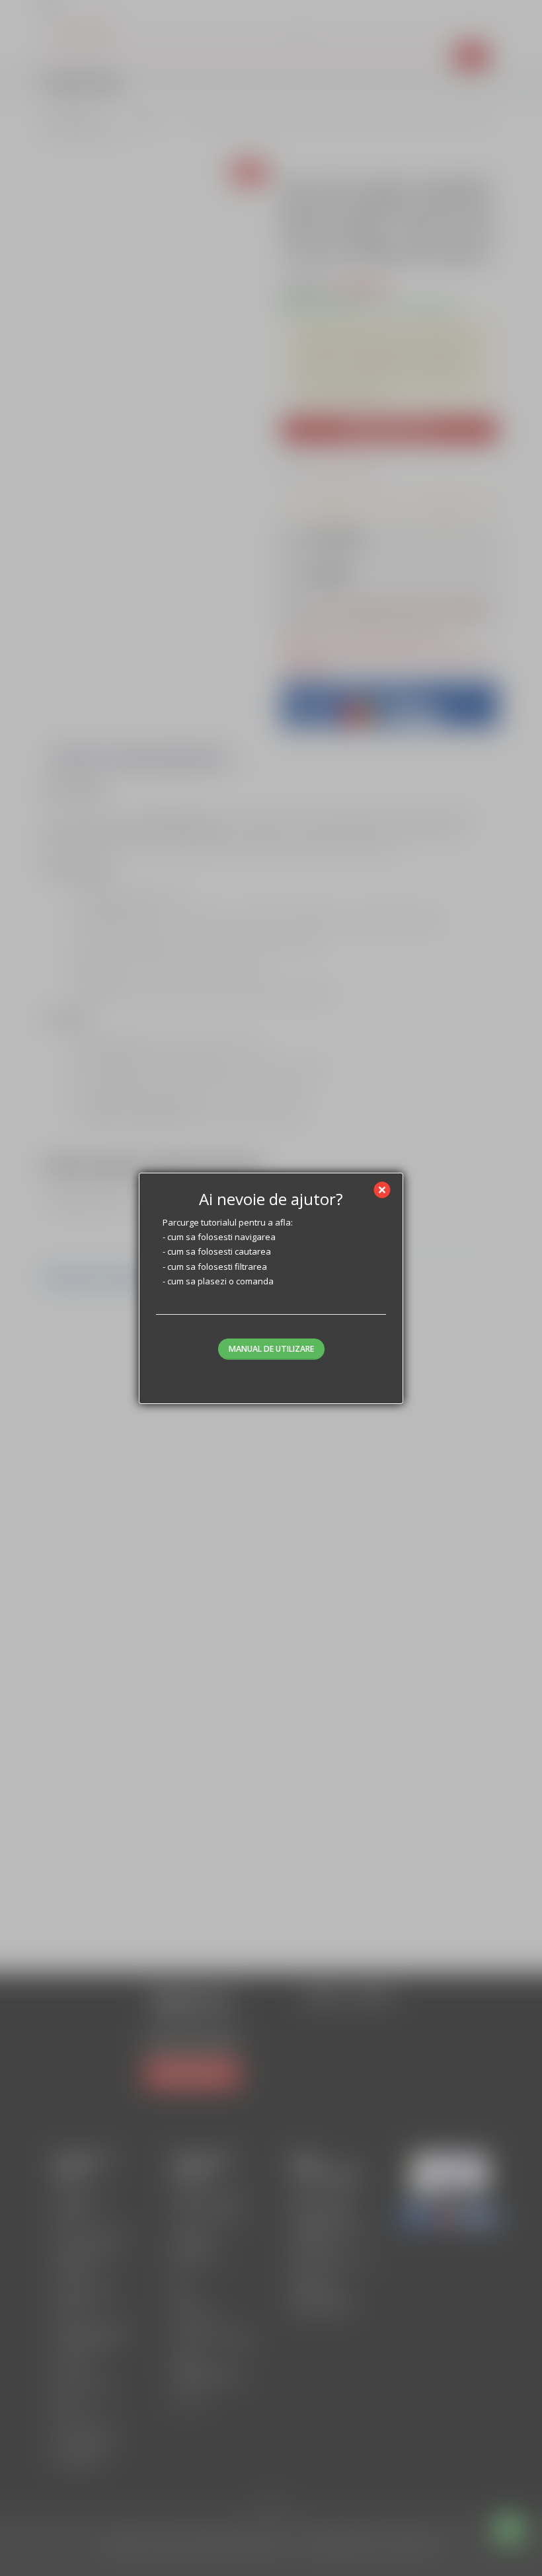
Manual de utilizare (271, 1349)
